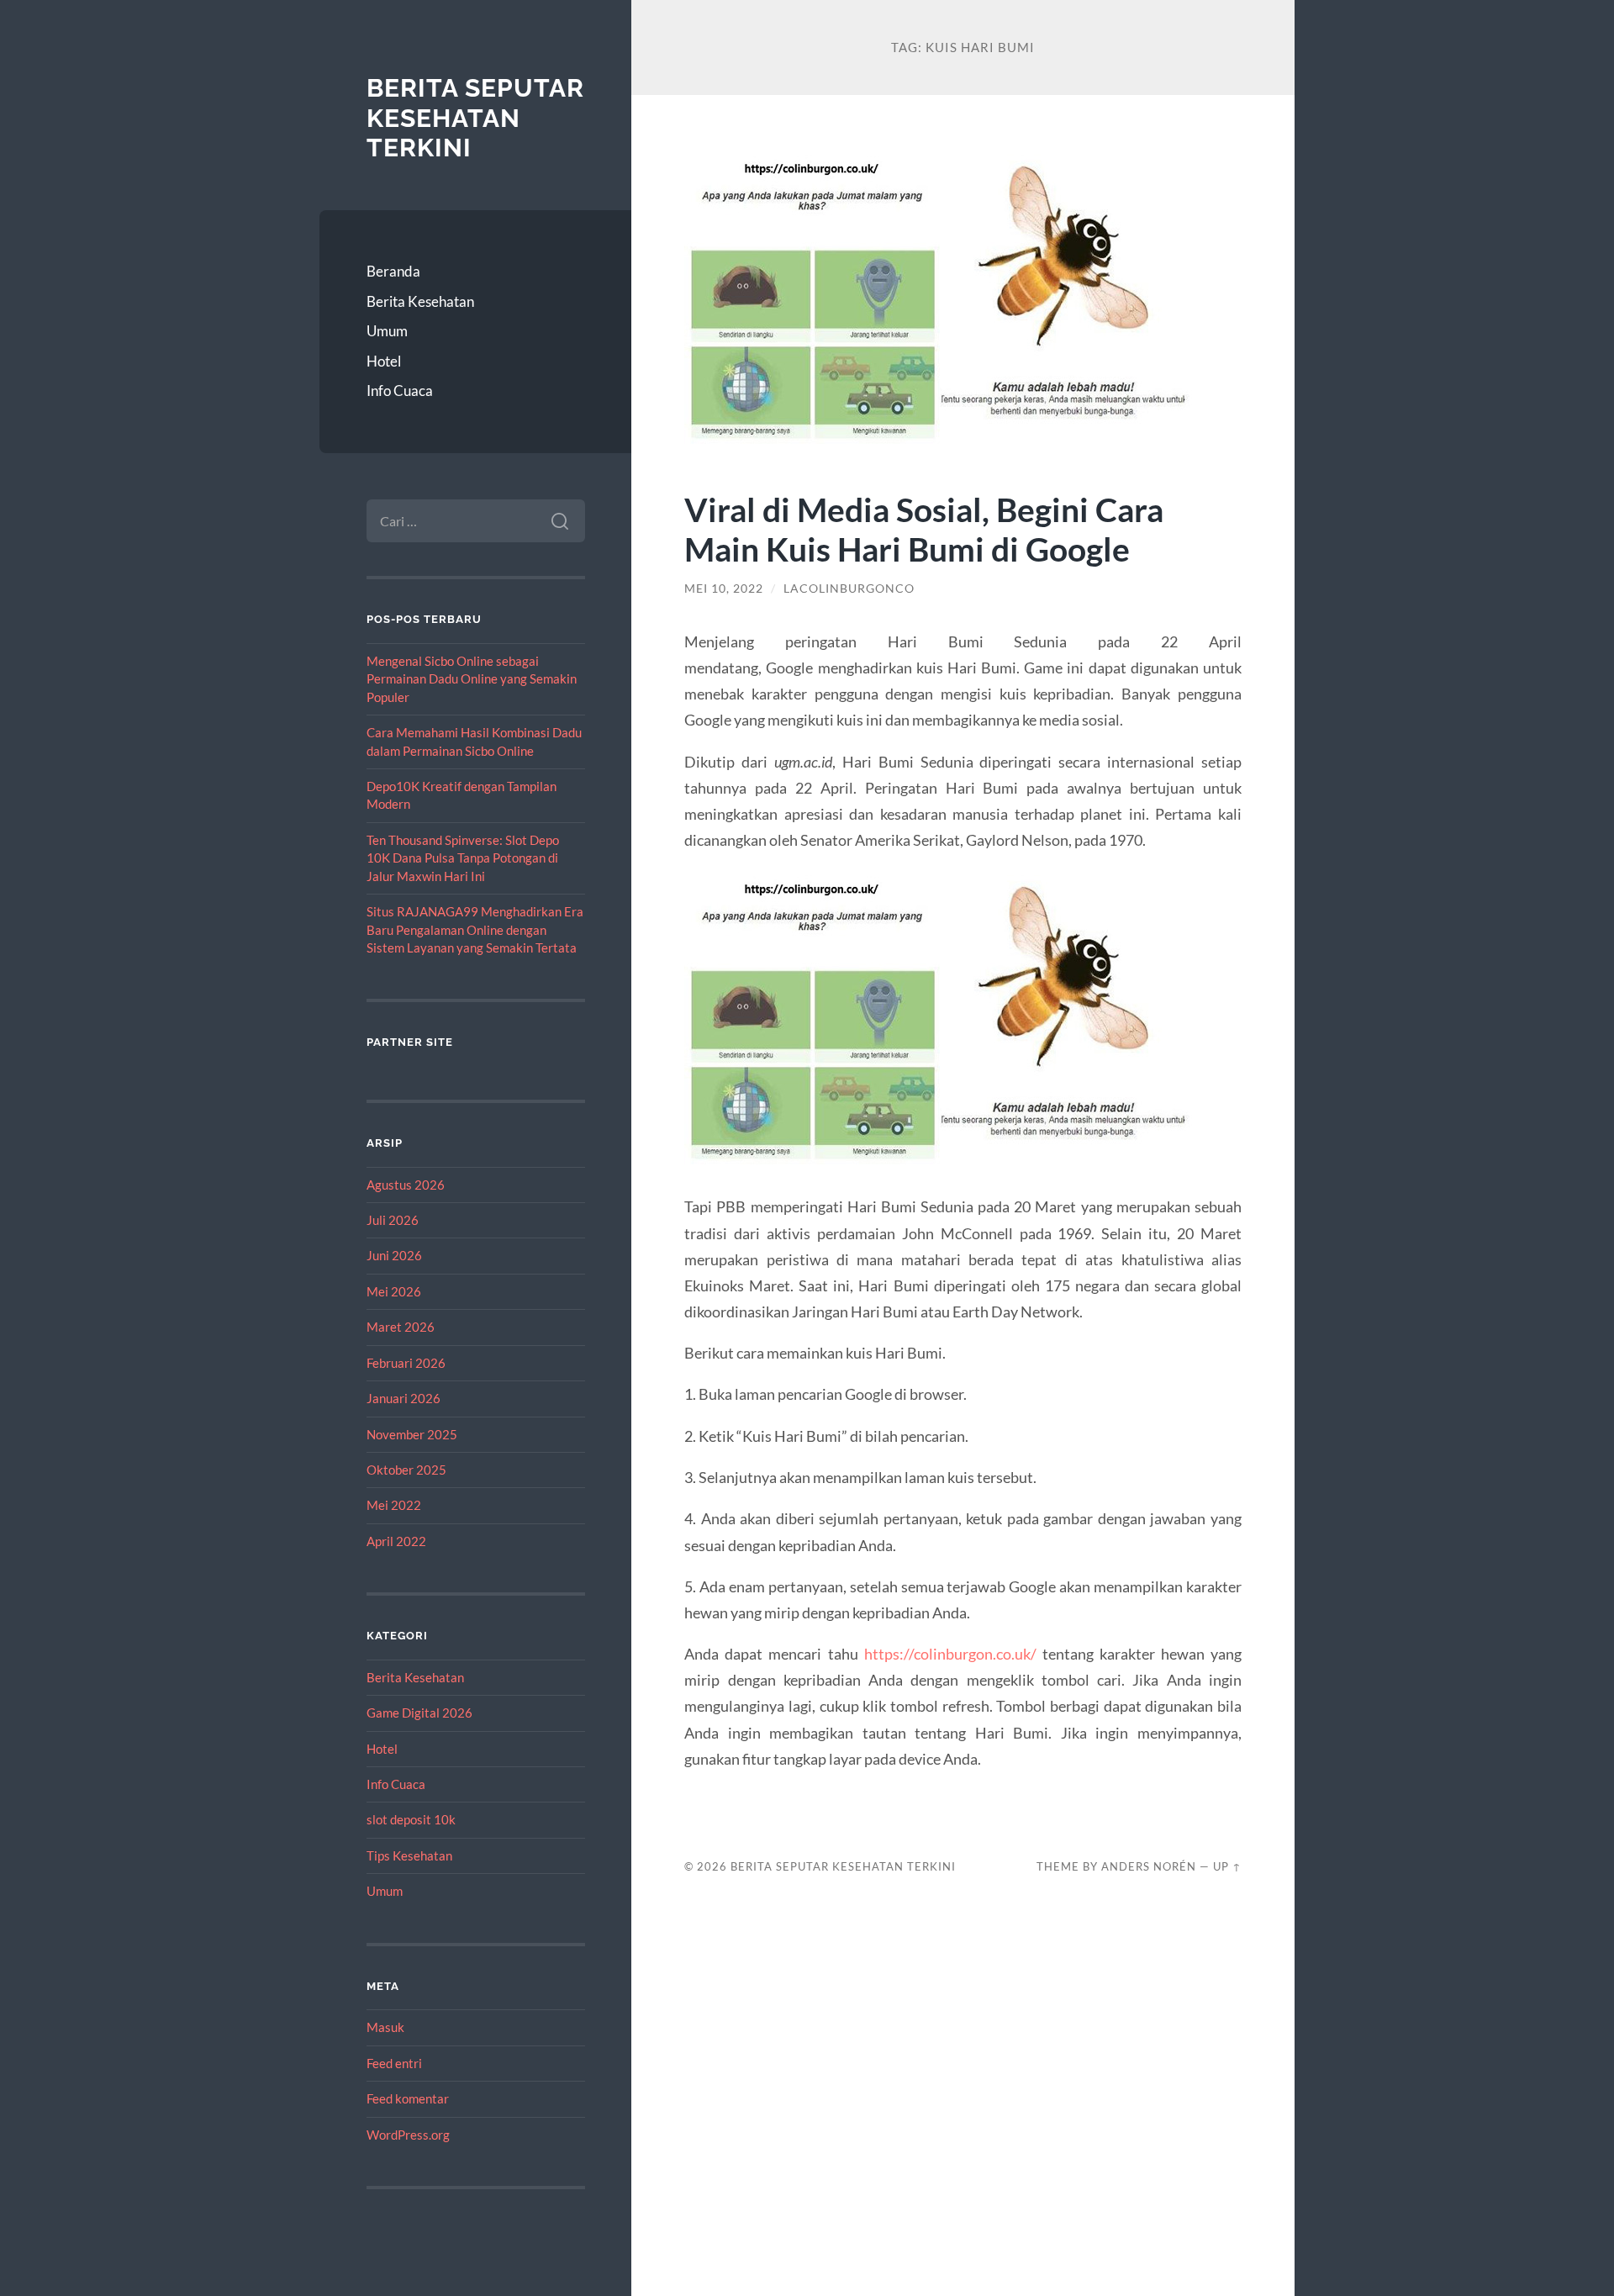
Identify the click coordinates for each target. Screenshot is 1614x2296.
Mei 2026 (394, 1291)
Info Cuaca (400, 391)
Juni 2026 (394, 1255)
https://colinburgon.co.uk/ (950, 1654)
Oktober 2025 (406, 1470)
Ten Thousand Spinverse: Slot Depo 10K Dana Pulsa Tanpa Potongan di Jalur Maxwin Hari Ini (463, 858)
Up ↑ (1227, 1866)
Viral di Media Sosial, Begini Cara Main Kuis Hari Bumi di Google (924, 529)
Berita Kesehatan (420, 301)
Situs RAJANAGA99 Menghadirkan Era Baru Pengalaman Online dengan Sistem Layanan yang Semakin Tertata (475, 929)
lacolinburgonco (849, 589)
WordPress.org (408, 2135)
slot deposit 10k (411, 1819)
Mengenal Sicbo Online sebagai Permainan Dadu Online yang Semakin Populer (472, 679)
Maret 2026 (401, 1327)
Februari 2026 (406, 1363)
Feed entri (394, 2063)
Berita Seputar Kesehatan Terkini (475, 118)
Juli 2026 (393, 1220)
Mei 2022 (394, 1505)
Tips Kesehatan (409, 1855)
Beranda (393, 271)
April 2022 (396, 1541)
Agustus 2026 (406, 1185)
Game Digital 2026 (419, 1713)
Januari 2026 (403, 1398)
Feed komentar (408, 2098)
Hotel (384, 361)
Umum (387, 331)
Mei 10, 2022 (724, 589)
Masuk (385, 2027)
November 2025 (412, 1434)
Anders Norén (1149, 1866)
